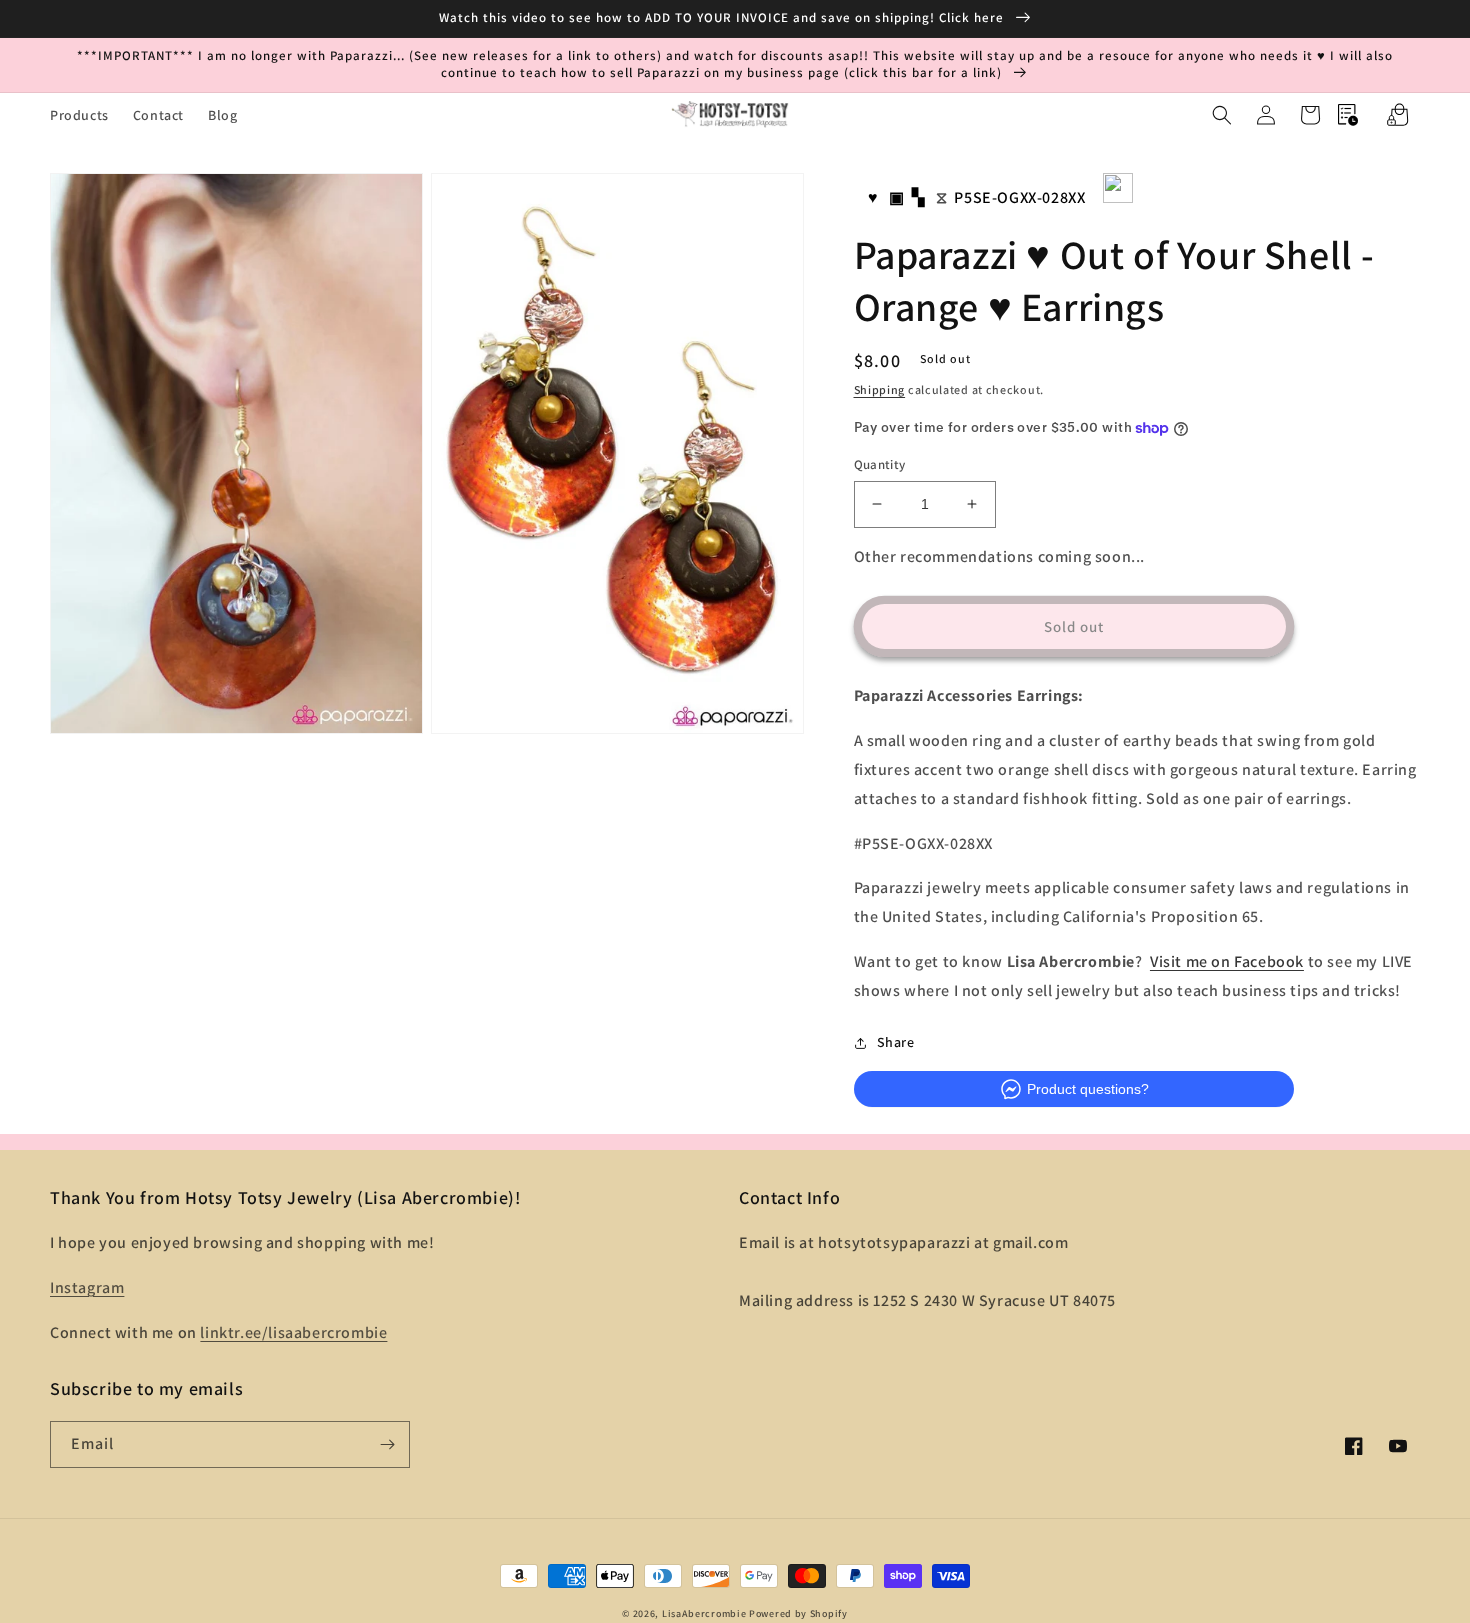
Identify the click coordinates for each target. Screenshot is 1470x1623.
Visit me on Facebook (1227, 961)
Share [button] (896, 1042)
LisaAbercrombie (704, 1613)
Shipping (880, 389)
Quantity (880, 464)
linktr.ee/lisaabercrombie (293, 1332)
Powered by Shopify (798, 1613)
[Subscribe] (387, 1444)
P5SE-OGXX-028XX (1019, 197)
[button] (1222, 115)
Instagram (87, 1287)
